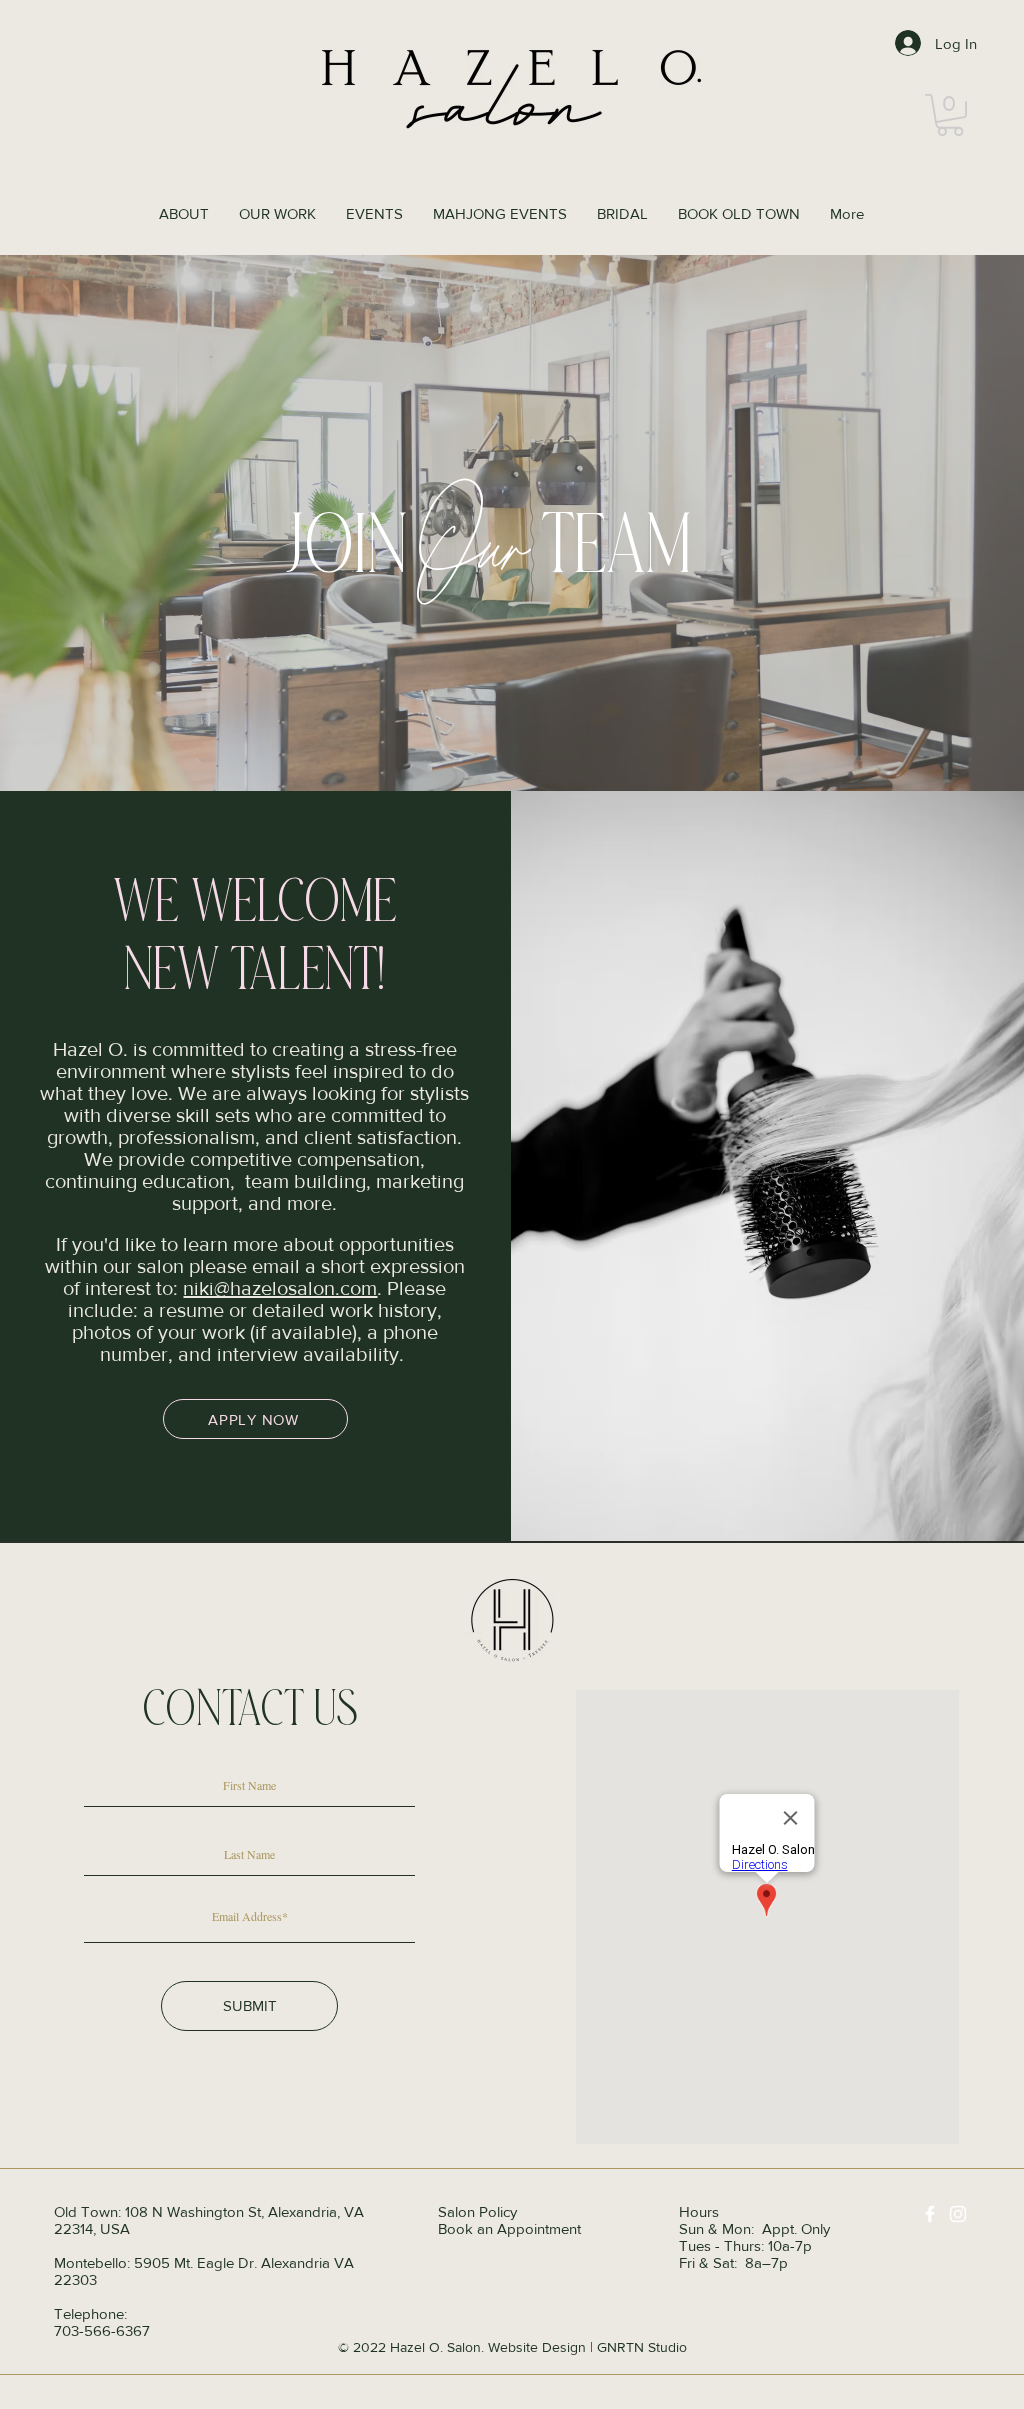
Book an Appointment (509, 2228)
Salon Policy (477, 2211)
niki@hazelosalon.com (280, 1288)
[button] (950, 115)
